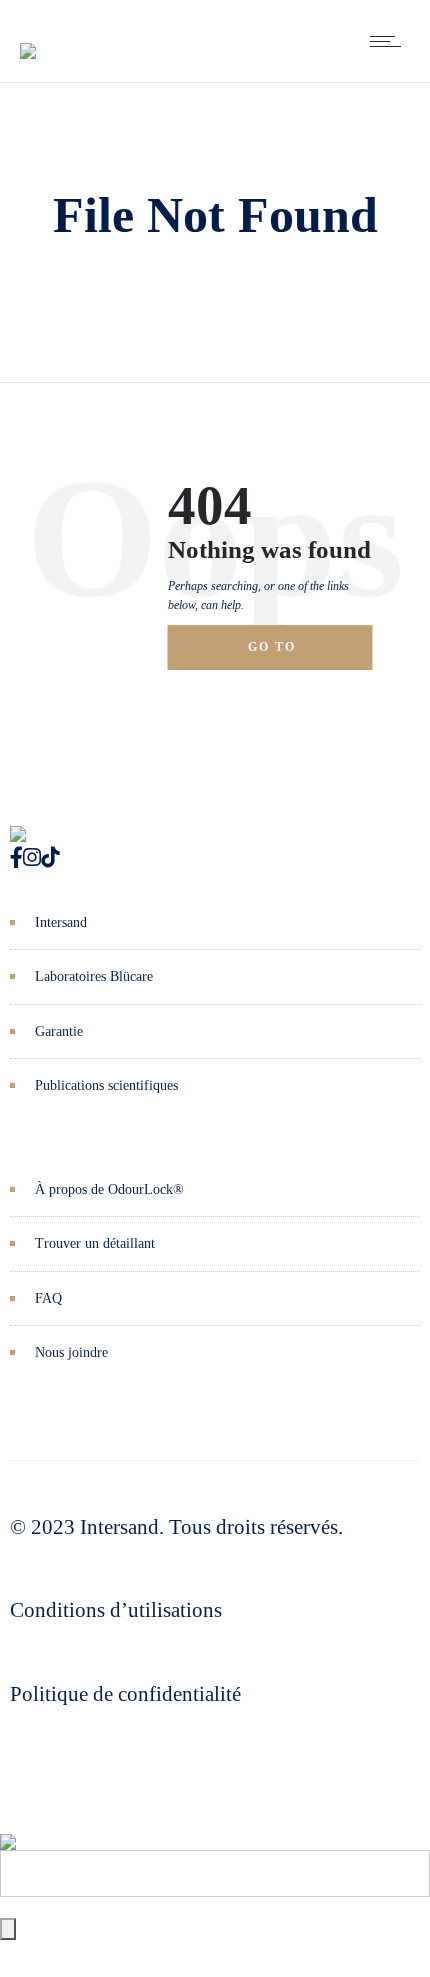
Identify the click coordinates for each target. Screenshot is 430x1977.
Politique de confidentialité (125, 1694)
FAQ (48, 1298)
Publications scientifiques (106, 1085)
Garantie (59, 1031)
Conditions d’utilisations (116, 1610)
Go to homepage (290, 655)
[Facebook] (16, 858)
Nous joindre (71, 1352)
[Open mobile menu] (390, 41)
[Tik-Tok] (50, 858)
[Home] (28, 36)
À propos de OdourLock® (109, 1189)
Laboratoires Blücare (94, 976)
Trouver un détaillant (95, 1243)
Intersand (61, 922)
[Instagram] (32, 858)
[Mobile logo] (8, 1827)
